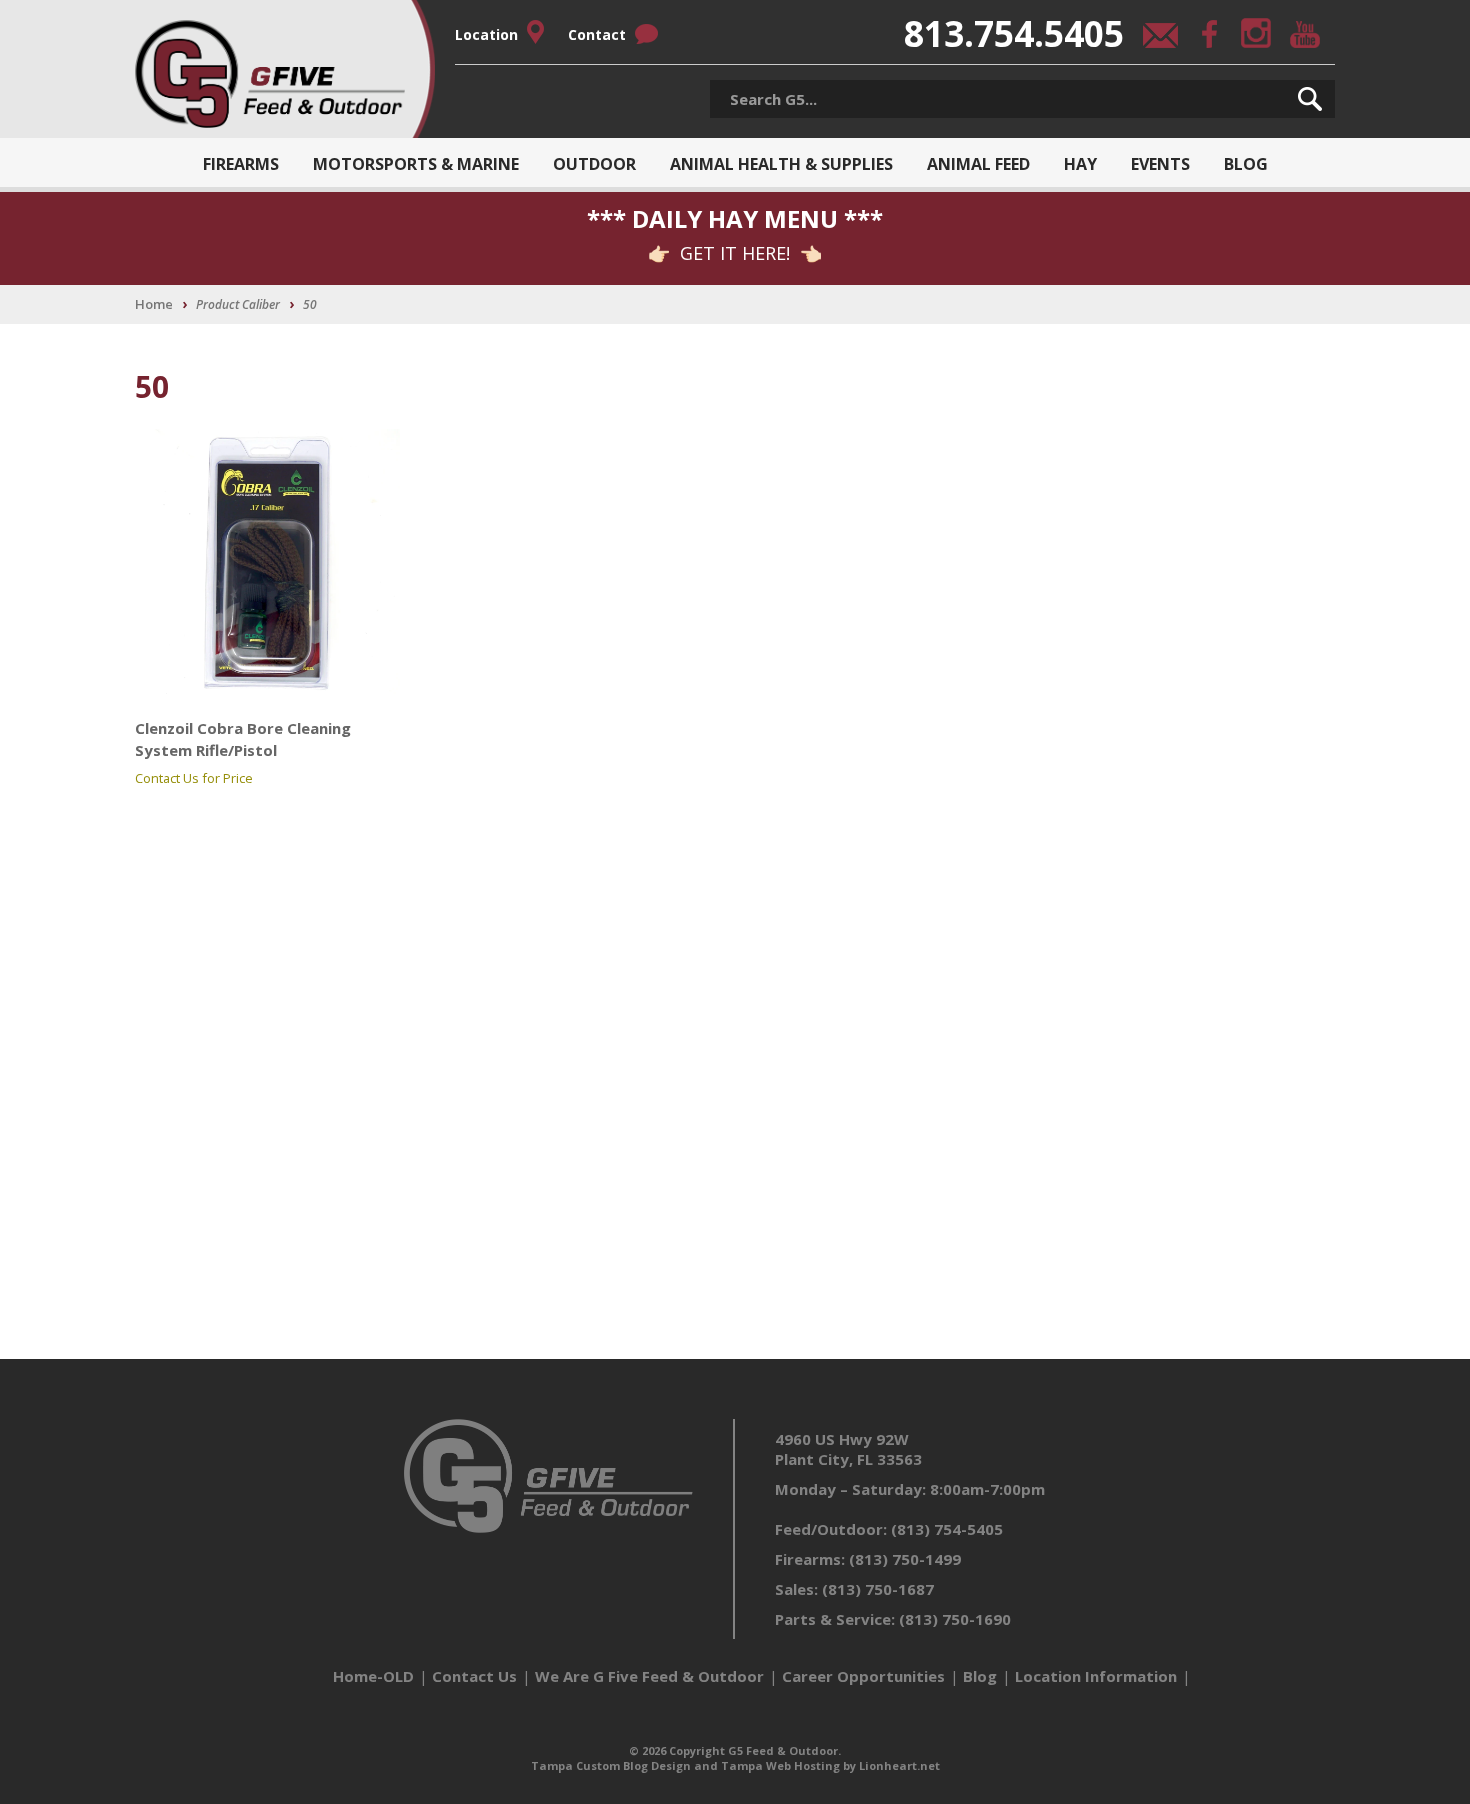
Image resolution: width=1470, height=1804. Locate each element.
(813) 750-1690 (955, 1619)
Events (1160, 164)
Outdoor (594, 164)
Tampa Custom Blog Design (611, 1765)
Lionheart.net (899, 1765)
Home (154, 304)
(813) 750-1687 (878, 1589)
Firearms (241, 164)
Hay (1080, 164)
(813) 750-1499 (905, 1559)
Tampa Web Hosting (780, 1765)
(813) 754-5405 (947, 1529)
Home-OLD (373, 1676)
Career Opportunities (863, 1676)
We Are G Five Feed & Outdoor (649, 1676)
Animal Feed (978, 164)
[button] (1310, 99)
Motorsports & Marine (416, 164)
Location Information (1096, 1676)
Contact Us (474, 1676)
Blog (1246, 164)
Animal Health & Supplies (781, 164)
